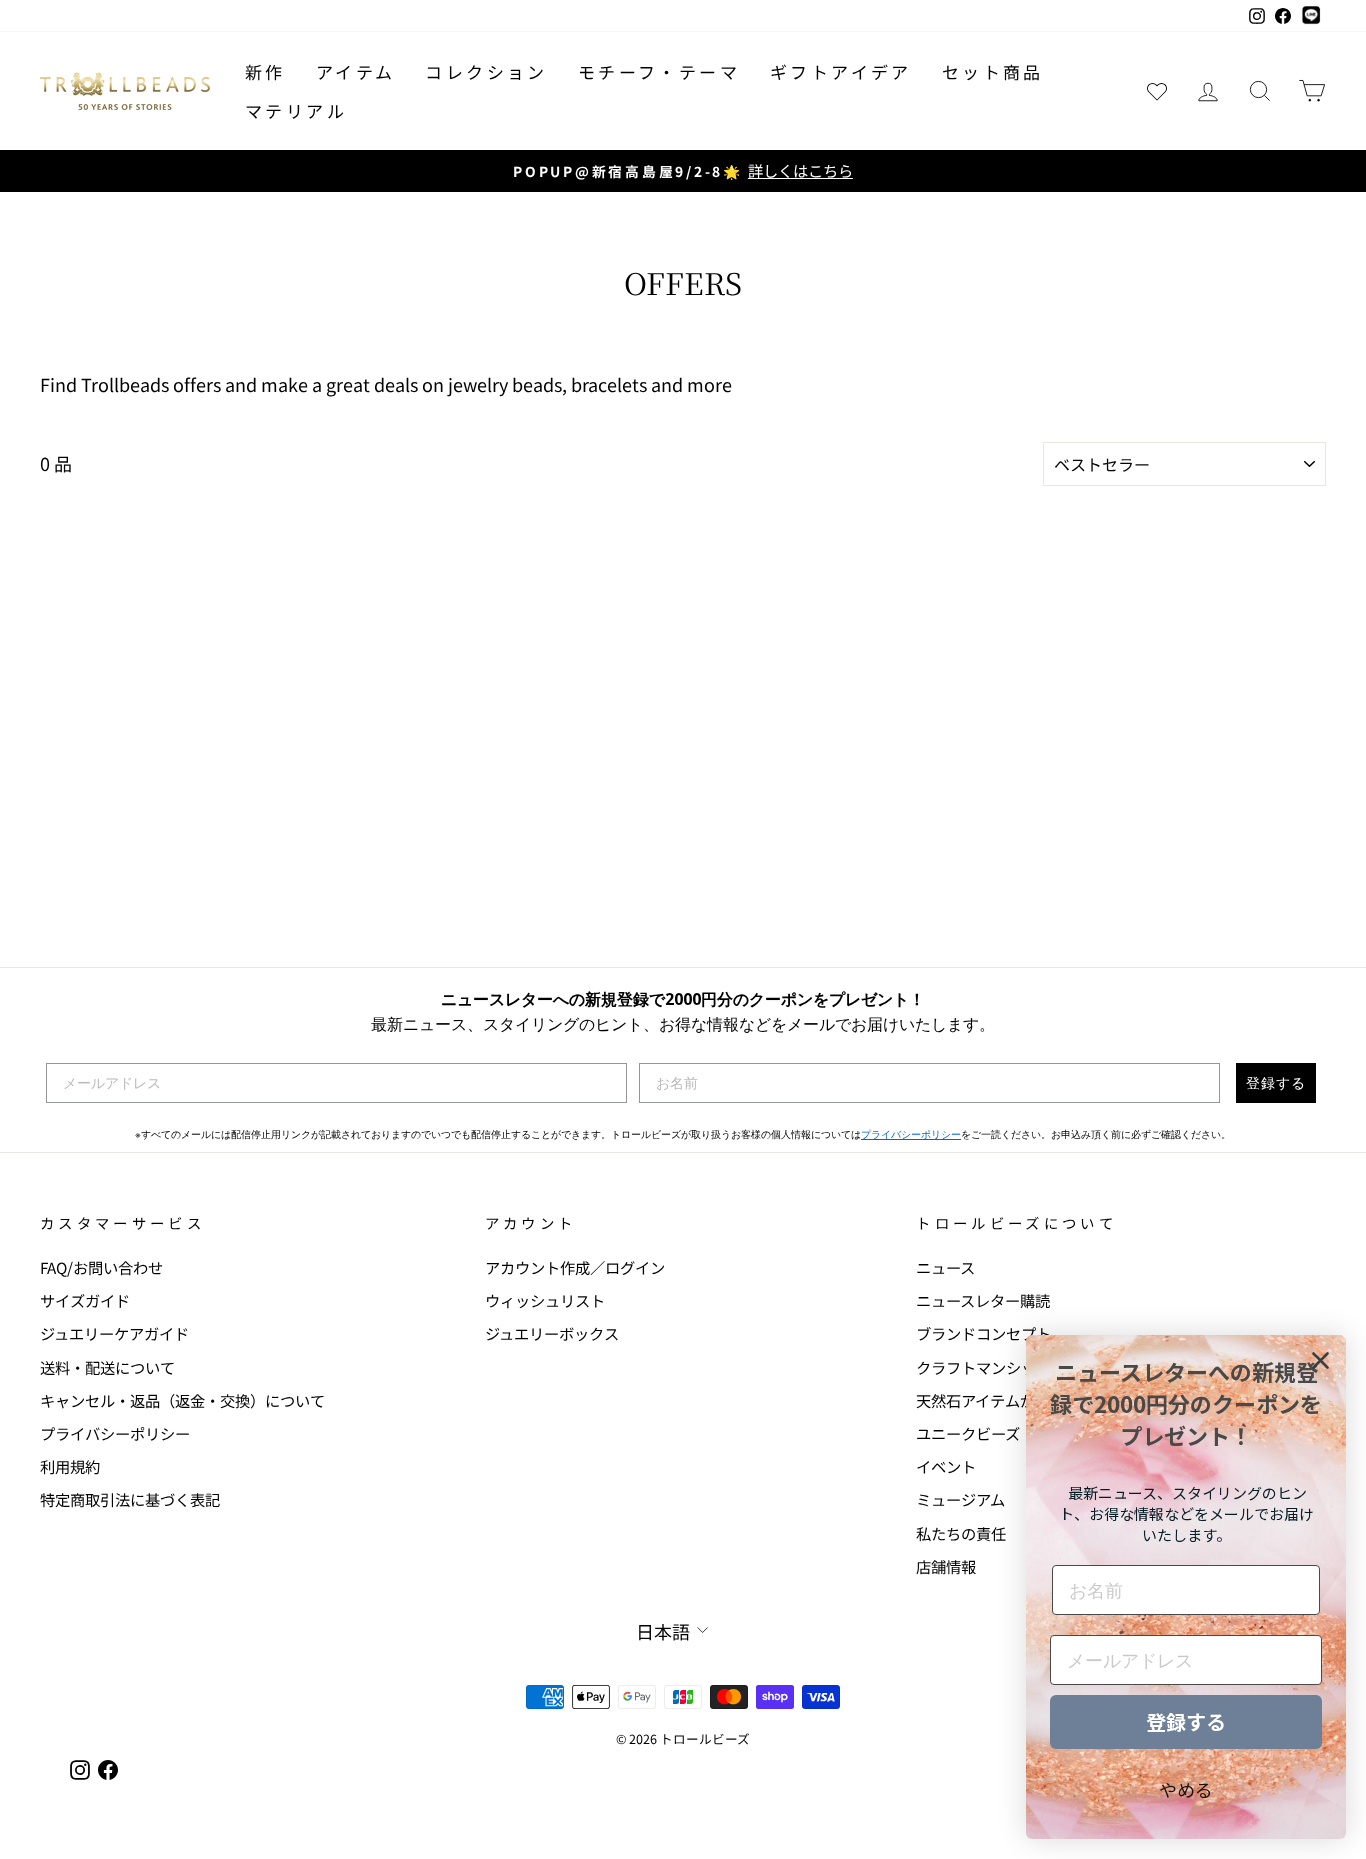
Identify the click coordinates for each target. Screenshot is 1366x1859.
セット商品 (993, 71)
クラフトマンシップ (983, 1367)
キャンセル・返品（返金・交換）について (182, 1400)
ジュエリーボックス (552, 1333)
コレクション (486, 71)
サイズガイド (85, 1300)
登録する (1276, 1082)
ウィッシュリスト (545, 1300)
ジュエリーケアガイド (114, 1333)
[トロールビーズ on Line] (1311, 16)
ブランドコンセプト (983, 1333)
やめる (1186, 1789)
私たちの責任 (961, 1533)
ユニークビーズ (968, 1433)
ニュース (945, 1267)
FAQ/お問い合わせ (101, 1267)
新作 (265, 71)
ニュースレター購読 (983, 1300)
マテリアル (296, 110)
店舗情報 (946, 1566)
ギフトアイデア (841, 71)
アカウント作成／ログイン (575, 1267)
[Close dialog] (1320, 1360)
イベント (946, 1466)
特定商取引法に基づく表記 (130, 1499)
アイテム (356, 71)
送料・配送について (107, 1367)
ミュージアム (960, 1499)
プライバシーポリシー (911, 1134)
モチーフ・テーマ (659, 71)
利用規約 (70, 1466)
